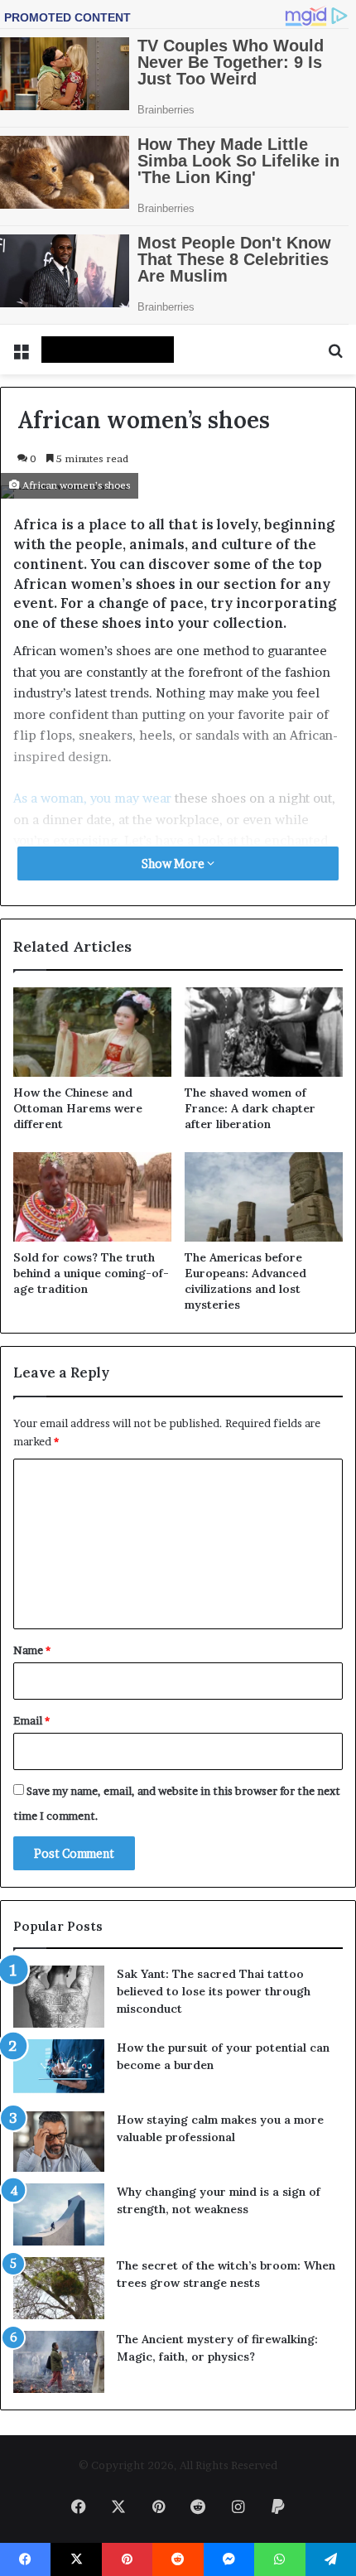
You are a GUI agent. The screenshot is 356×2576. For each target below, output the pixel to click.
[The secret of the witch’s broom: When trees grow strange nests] (59, 2288)
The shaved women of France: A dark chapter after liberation (250, 1108)
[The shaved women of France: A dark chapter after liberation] (264, 1032)
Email (31, 1720)
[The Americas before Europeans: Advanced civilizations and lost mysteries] (264, 1197)
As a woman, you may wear (92, 798)
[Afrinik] (108, 350)
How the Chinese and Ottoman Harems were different (78, 1108)
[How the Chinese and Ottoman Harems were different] (92, 1032)
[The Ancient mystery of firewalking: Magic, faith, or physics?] (59, 2362)
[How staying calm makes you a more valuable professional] (59, 2142)
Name (32, 1650)
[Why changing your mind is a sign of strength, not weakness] (59, 2214)
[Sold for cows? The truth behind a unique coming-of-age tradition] (92, 1197)
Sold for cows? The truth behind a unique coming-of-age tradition (91, 1273)
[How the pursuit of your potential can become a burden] (59, 2069)
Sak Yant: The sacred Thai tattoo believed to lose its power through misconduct (214, 1991)
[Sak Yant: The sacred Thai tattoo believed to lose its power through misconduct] (59, 1997)
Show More (174, 863)
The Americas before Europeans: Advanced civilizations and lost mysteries (245, 1281)
